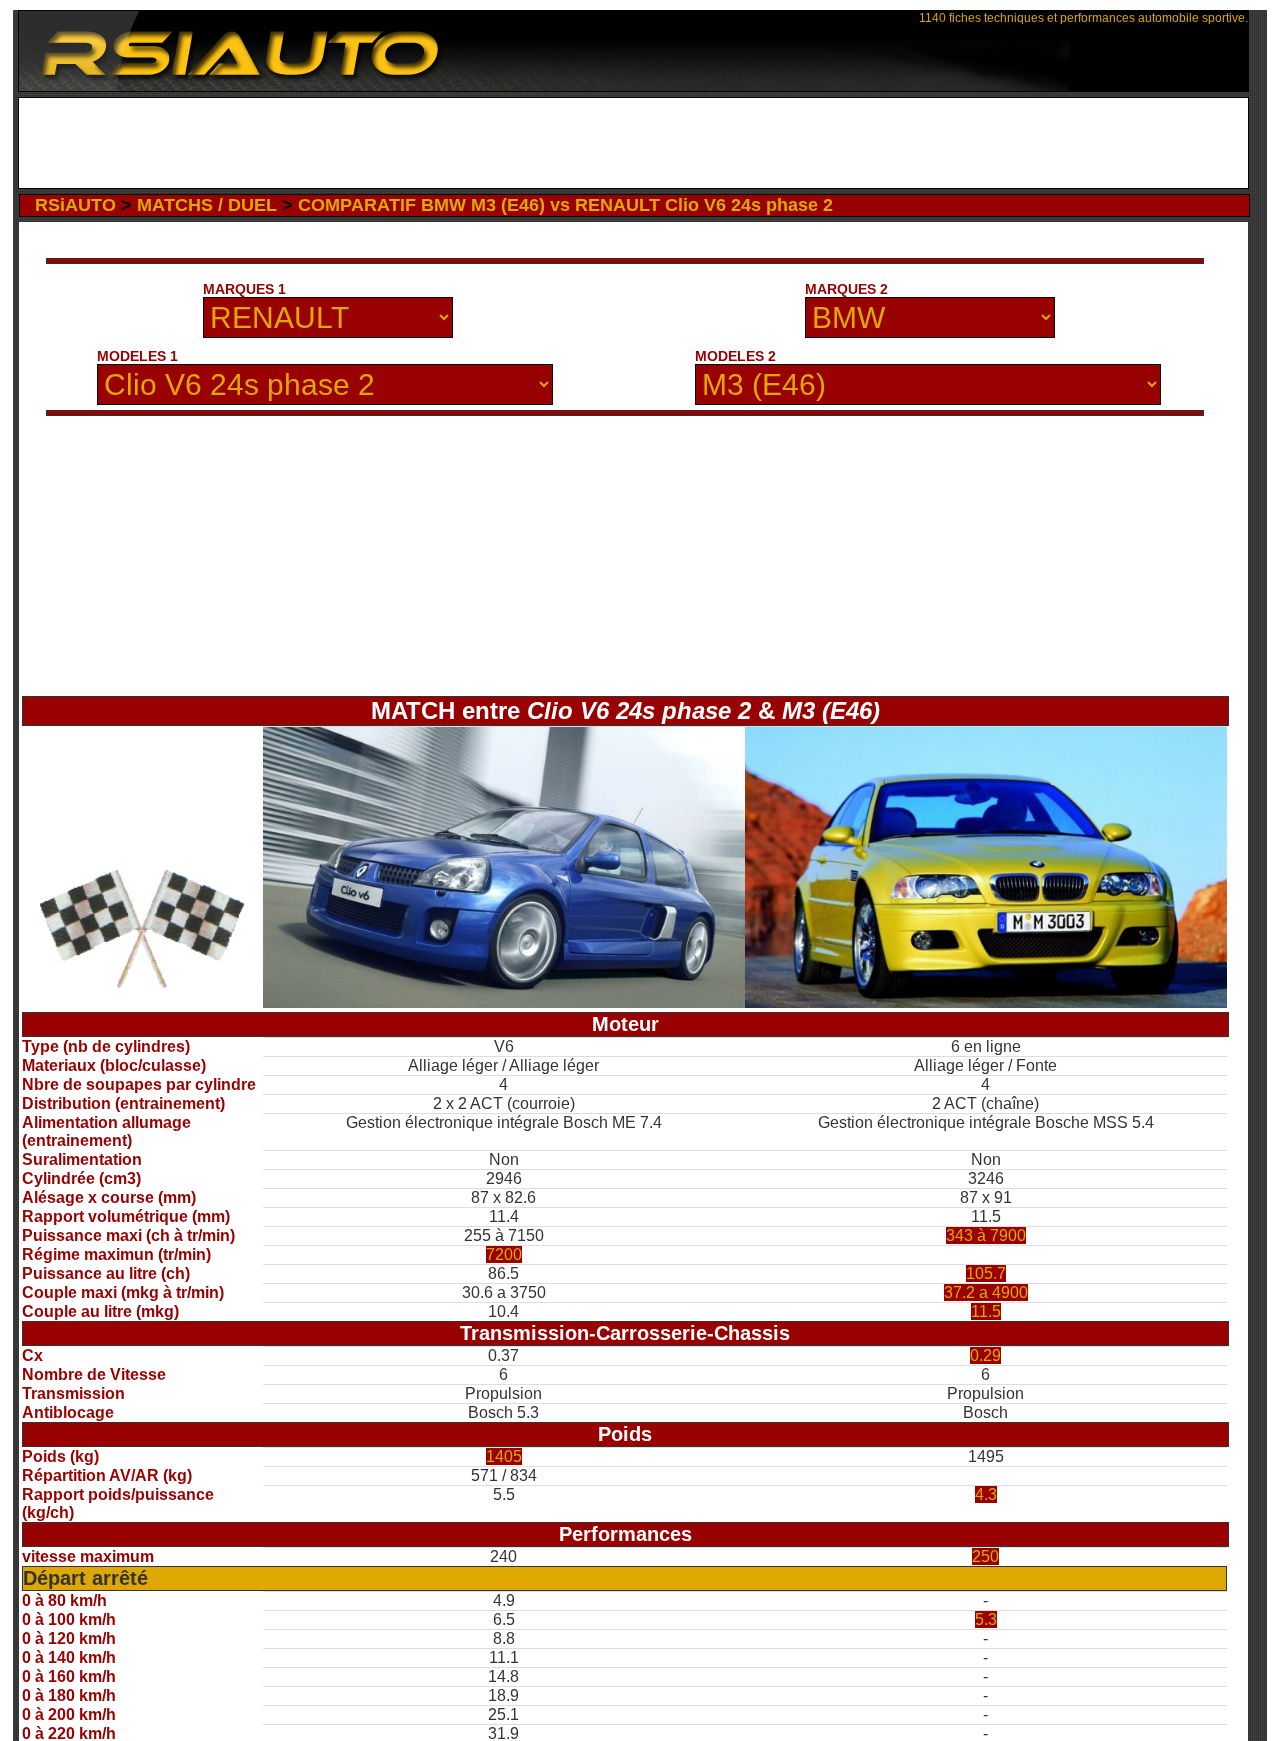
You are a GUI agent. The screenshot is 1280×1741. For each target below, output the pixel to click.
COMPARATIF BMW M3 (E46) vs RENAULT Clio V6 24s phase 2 (565, 205)
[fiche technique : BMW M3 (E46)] (986, 1002)
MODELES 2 (735, 356)
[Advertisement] (633, 143)
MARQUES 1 (244, 289)
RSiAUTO (75, 205)
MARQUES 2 (846, 289)
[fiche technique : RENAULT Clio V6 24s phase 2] (504, 1002)
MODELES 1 (137, 356)
